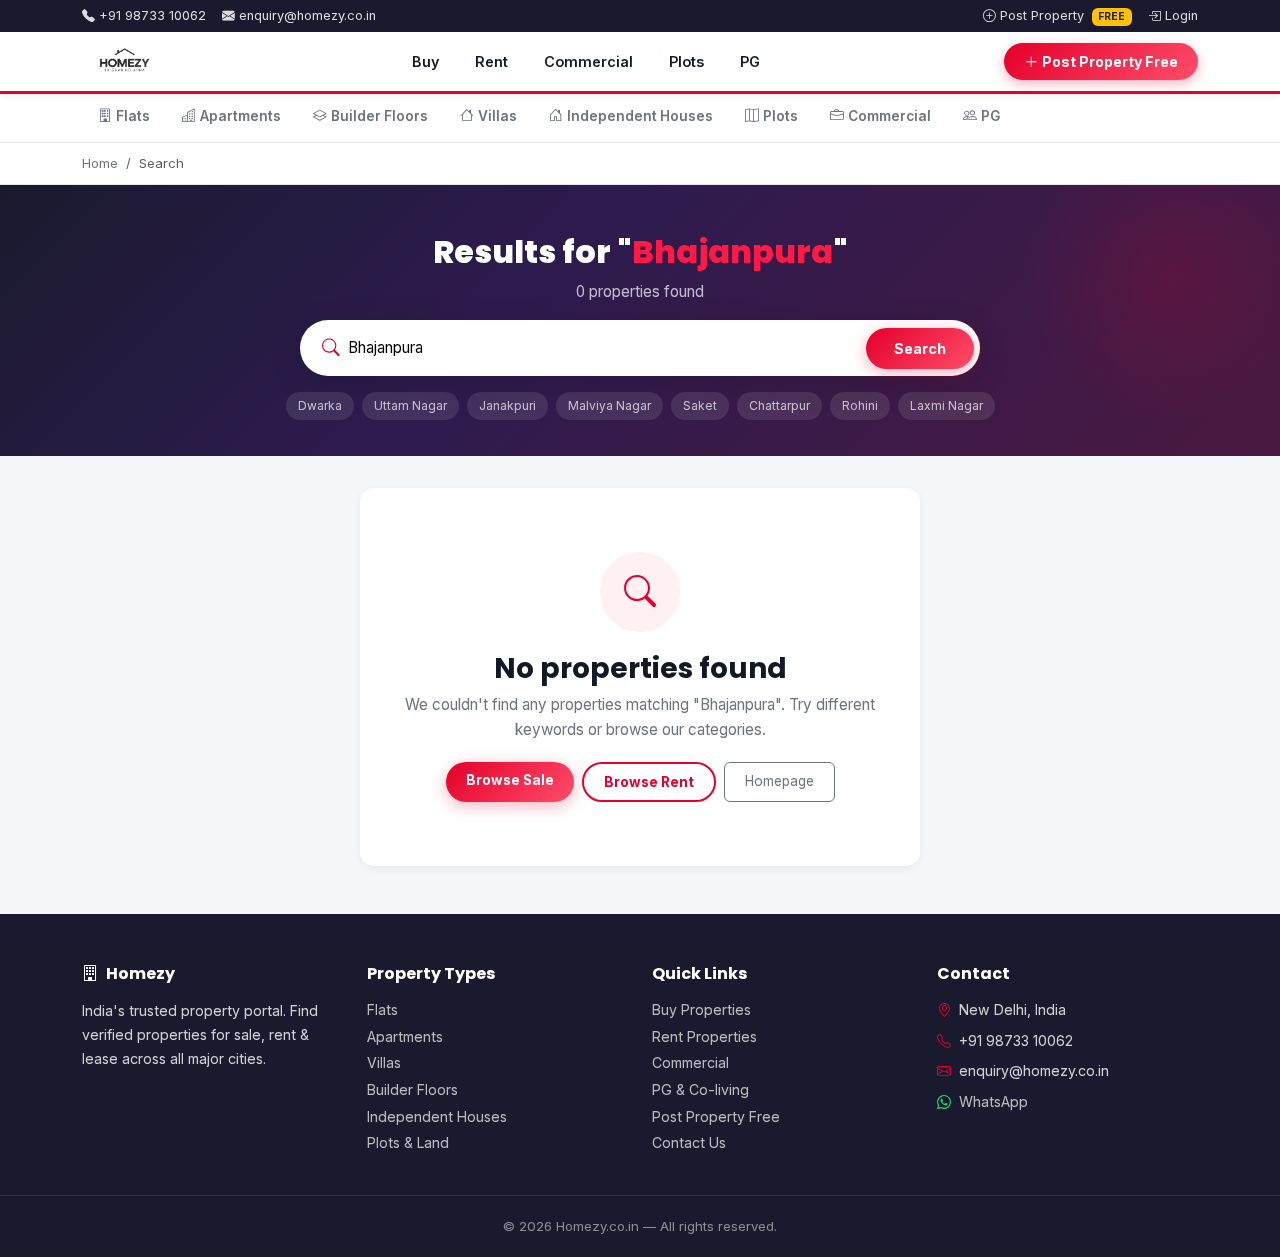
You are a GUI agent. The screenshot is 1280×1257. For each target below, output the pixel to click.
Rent (491, 61)
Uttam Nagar (410, 405)
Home (100, 163)
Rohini (860, 405)
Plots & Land (408, 1142)
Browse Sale (510, 780)
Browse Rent (649, 782)
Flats (133, 116)
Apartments (240, 116)
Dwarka (320, 405)
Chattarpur (779, 405)
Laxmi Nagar (946, 405)
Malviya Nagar (609, 405)
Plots (686, 61)
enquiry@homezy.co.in (307, 15)
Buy (425, 61)
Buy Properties (701, 1009)
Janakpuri (507, 405)
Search (920, 348)
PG (750, 61)
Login (1181, 15)
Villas (497, 116)
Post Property (1063, 15)
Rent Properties (704, 1036)
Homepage (779, 781)
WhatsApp (993, 1101)
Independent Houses (640, 116)
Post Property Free (1110, 61)
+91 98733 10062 (152, 15)
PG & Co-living (700, 1089)
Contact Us (689, 1142)
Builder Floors (379, 116)
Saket (700, 405)
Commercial (588, 61)
